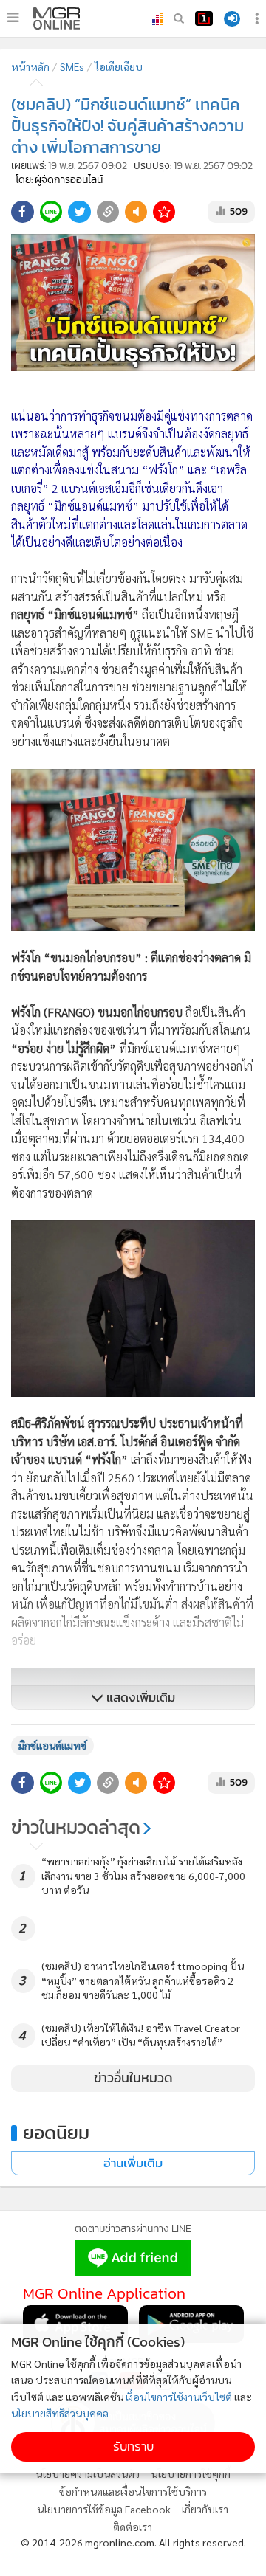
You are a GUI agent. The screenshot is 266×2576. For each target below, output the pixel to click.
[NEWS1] (204, 18)
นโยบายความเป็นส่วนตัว (88, 2473)
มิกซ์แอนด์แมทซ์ (52, 1745)
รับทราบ (133, 2446)
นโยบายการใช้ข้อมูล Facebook (104, 2509)
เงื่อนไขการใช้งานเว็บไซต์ (179, 2397)
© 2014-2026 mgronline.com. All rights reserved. (133, 2542)
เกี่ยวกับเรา (205, 2509)
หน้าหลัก (30, 66)
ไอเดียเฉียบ (119, 66)
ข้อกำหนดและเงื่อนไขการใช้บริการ (133, 2491)
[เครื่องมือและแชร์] (259, 19)
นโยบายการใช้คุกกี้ (191, 2473)
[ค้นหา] (179, 18)
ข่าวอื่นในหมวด (133, 2078)
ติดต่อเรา (133, 2527)
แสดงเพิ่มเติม (139, 1698)
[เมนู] (13, 18)
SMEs (72, 66)
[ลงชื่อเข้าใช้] (232, 19)
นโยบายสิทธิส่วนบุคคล (60, 2413)
